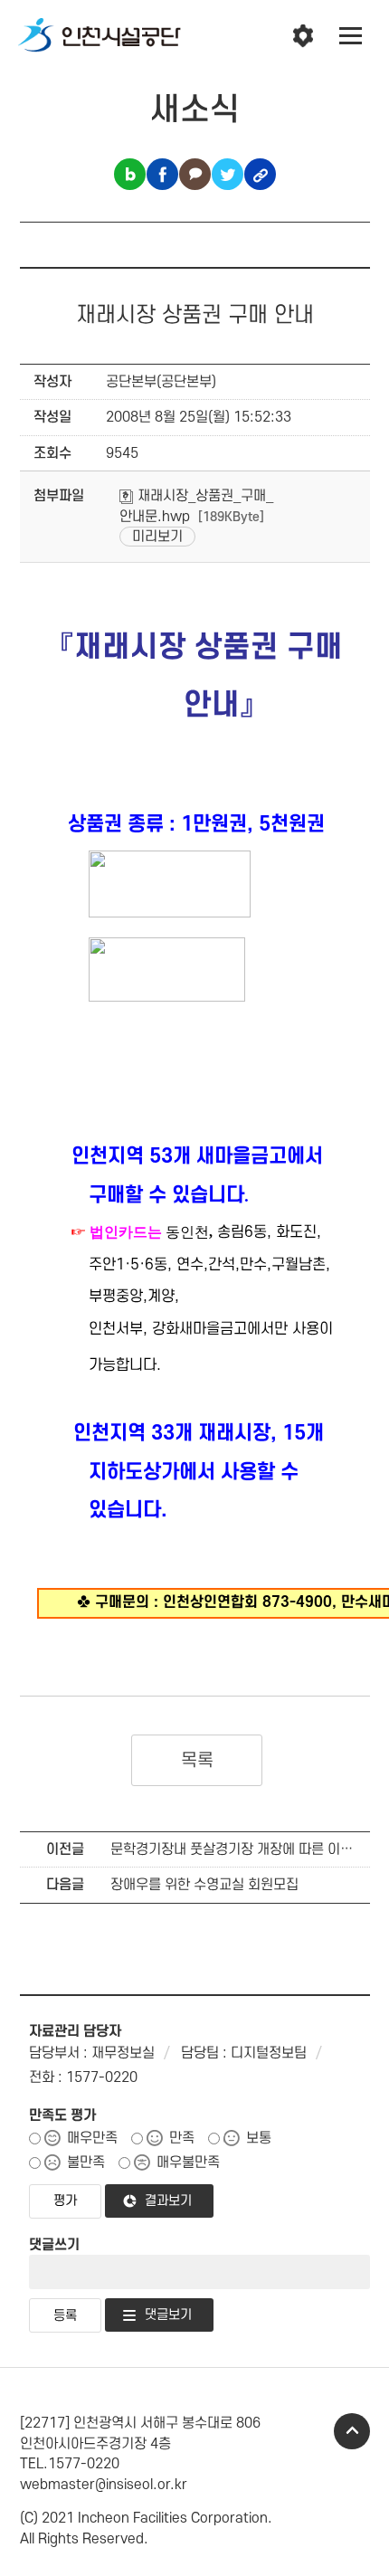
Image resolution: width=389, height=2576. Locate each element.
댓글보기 (168, 2315)
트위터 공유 (228, 174)
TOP (352, 2431)
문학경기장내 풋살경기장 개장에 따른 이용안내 (244, 1849)
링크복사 (260, 174)
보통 (259, 2138)
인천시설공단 (100, 36)
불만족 (86, 2163)
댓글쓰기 (54, 2245)
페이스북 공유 (162, 174)
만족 (182, 2138)
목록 (197, 1761)
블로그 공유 (130, 174)
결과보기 (168, 2201)
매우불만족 (188, 2163)
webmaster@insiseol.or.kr (104, 2485)
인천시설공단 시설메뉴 (303, 36)
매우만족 (92, 2138)
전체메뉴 (351, 36)
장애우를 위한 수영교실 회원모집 (204, 1885)
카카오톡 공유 (195, 174)
